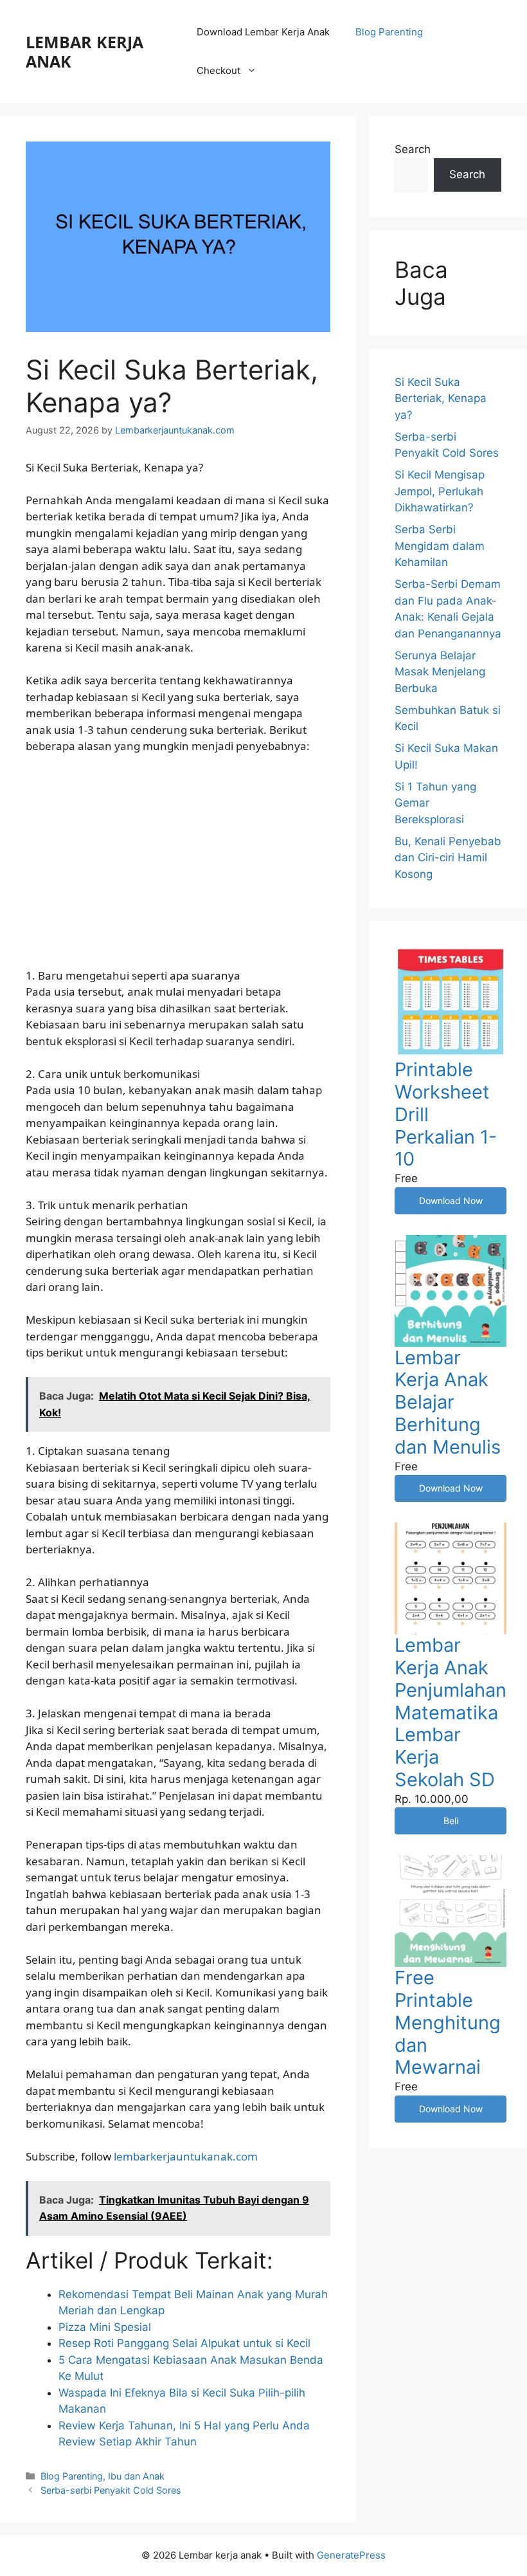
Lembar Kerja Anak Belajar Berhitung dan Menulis (448, 1402)
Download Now (451, 1201)
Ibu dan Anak (136, 2476)
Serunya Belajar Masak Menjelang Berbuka (440, 672)
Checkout (219, 70)
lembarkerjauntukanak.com (186, 2156)
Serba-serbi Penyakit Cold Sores (111, 2490)
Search (413, 149)
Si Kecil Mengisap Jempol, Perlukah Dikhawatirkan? (440, 491)
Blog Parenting (389, 32)
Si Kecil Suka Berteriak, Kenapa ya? (441, 398)
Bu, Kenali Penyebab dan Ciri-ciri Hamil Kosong (448, 858)
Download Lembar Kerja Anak (263, 32)
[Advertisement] (178, 861)
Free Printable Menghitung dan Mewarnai (448, 2022)
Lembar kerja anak (85, 51)
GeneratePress (351, 2555)
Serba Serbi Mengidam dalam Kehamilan (440, 546)
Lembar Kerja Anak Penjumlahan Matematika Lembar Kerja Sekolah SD (451, 1712)
